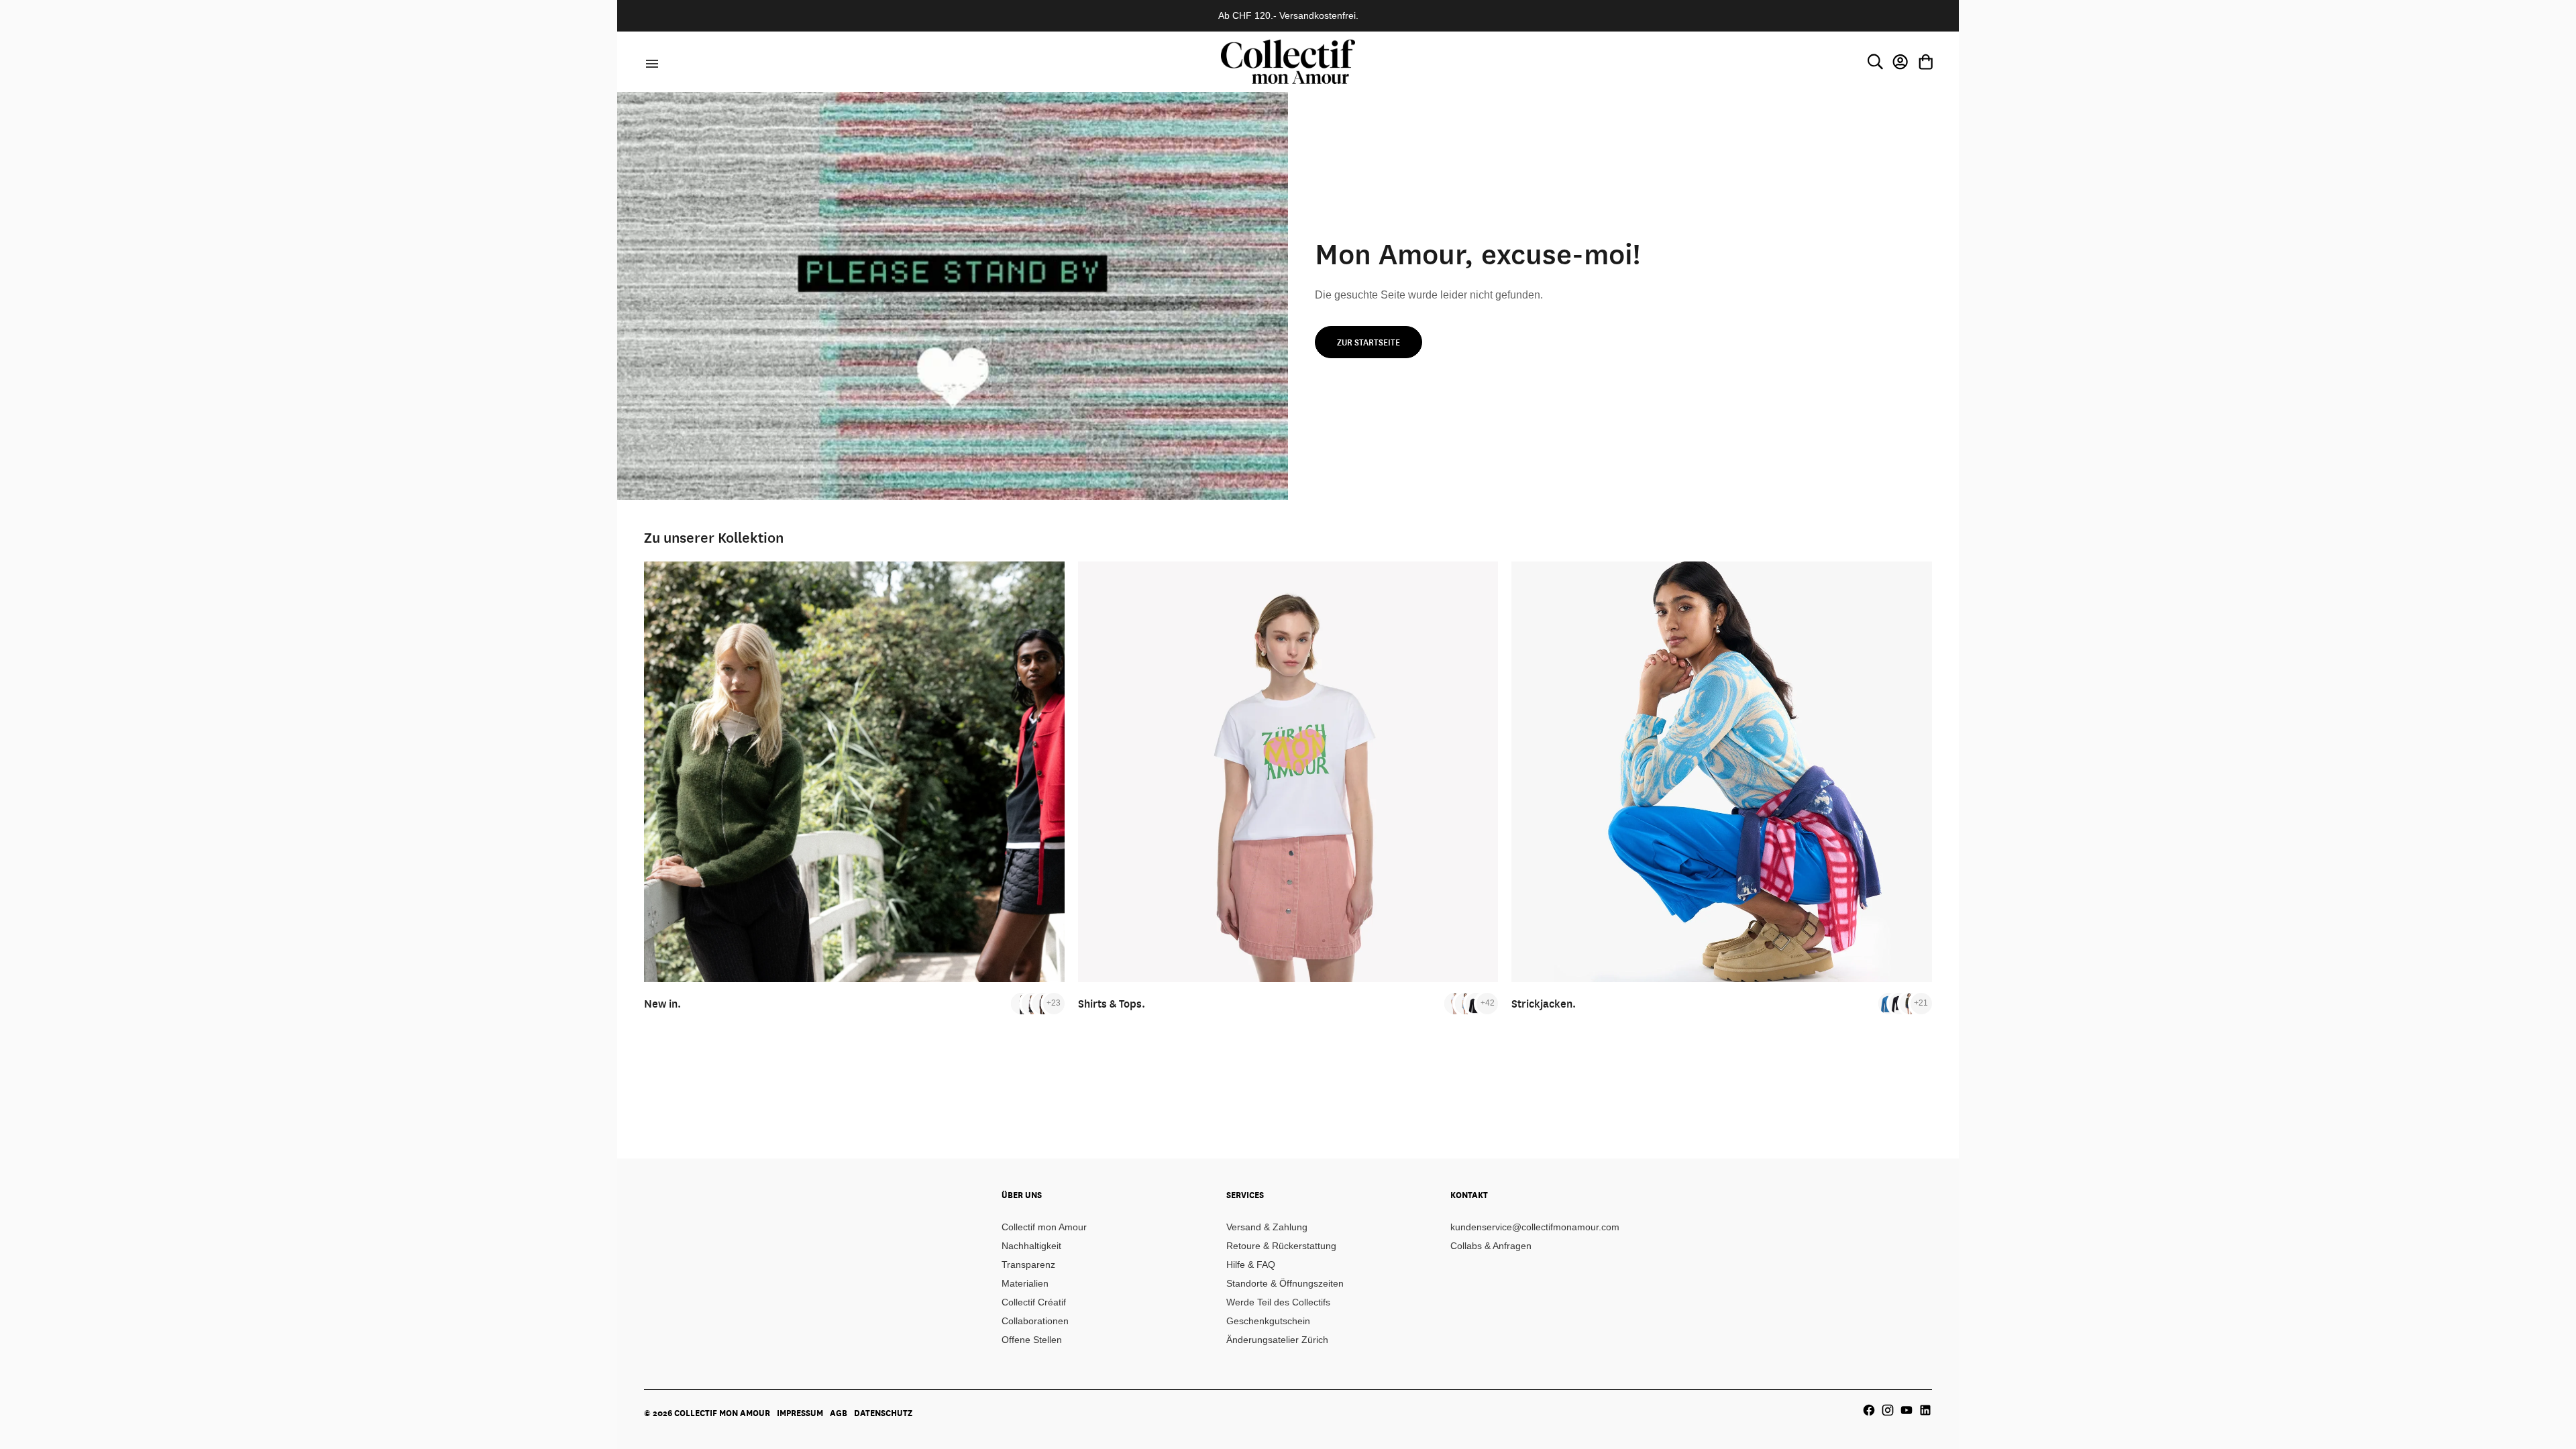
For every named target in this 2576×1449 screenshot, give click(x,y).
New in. (662, 1003)
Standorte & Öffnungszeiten (1285, 1283)
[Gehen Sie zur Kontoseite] (1900, 62)
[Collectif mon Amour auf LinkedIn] (1925, 1410)
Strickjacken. (1544, 1003)
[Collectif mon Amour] (1288, 61)
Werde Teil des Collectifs (1278, 1302)
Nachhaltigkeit (1031, 1246)
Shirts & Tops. (1112, 1003)
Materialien (1025, 1283)
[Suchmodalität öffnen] (1875, 62)
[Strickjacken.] (1722, 772)
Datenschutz (883, 1413)
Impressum (800, 1413)
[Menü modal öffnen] (650, 62)
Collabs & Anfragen (1491, 1246)
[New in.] (854, 772)
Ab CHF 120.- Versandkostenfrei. (1288, 15)
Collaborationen (1035, 1321)
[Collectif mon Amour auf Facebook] (1869, 1410)
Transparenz (1028, 1265)
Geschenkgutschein (1268, 1321)
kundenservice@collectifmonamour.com (1535, 1227)
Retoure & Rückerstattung (1281, 1246)
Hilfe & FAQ (1251, 1265)
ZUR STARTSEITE (1368, 342)
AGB (839, 1413)
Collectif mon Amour (1044, 1227)
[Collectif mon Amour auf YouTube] (1907, 1410)
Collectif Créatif (1034, 1302)
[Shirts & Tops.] (1288, 772)
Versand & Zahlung (1267, 1227)
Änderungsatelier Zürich (1277, 1340)
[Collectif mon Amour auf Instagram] (1888, 1410)
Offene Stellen (1032, 1340)
